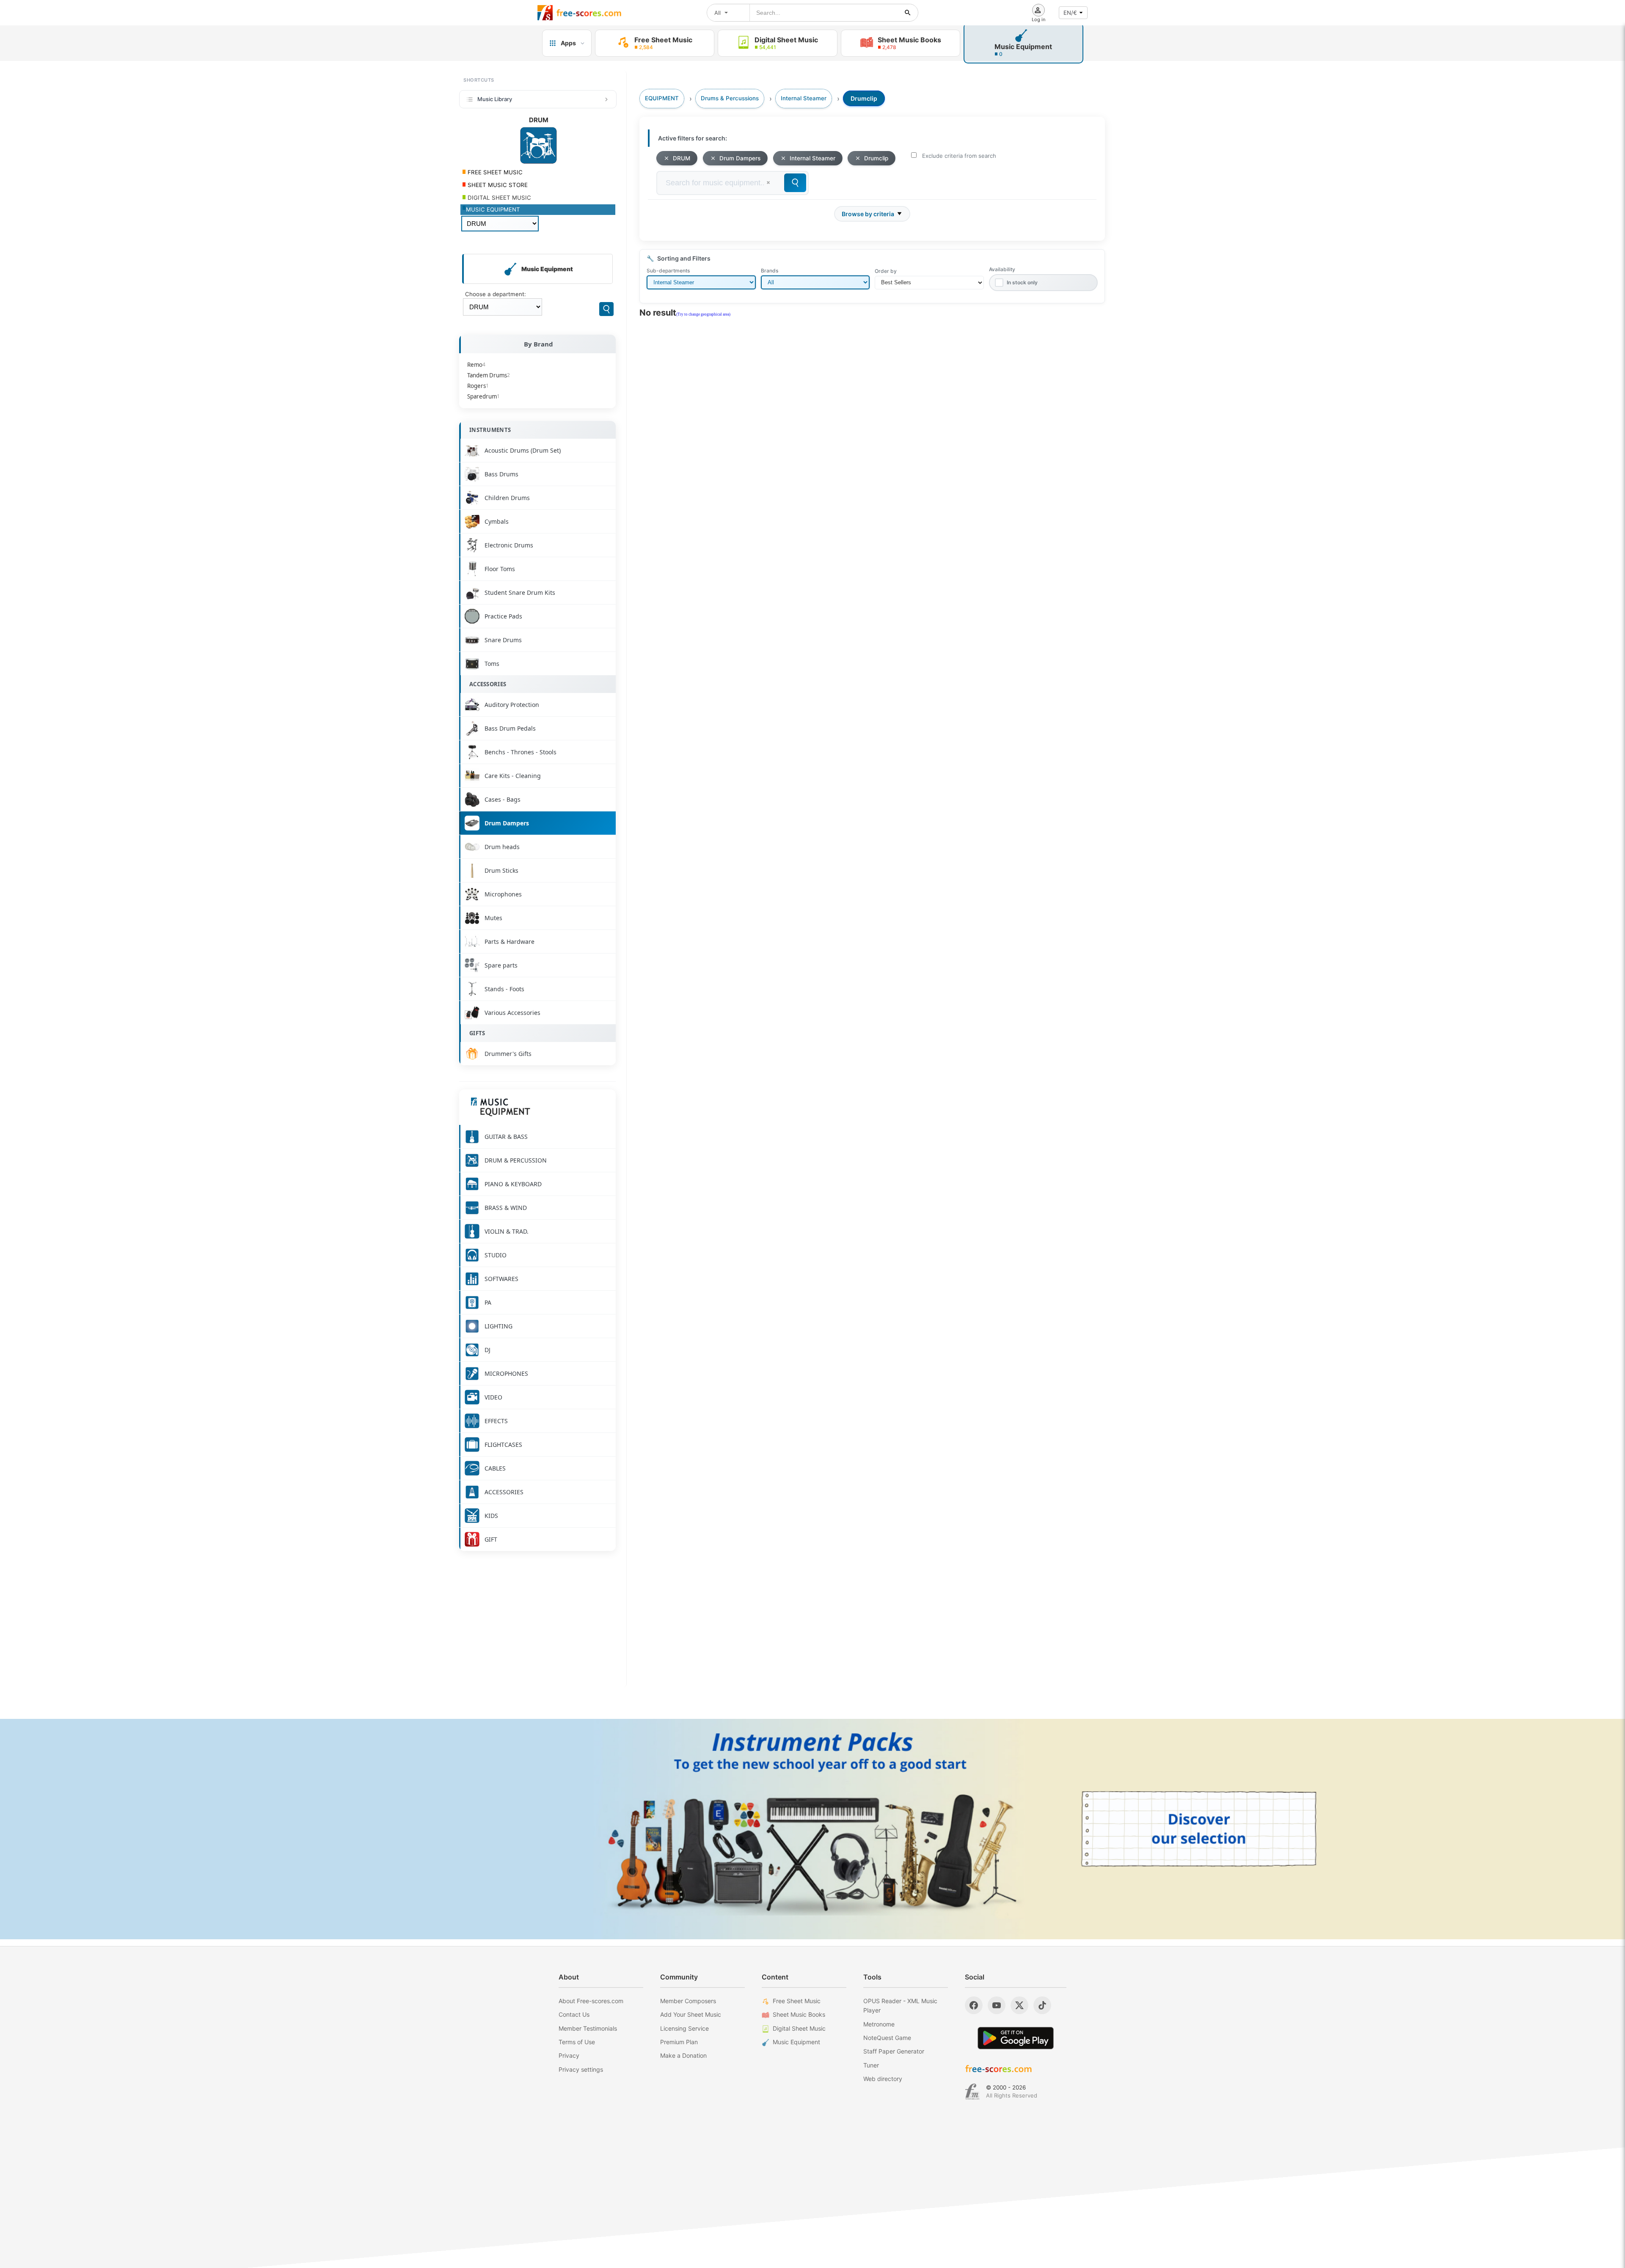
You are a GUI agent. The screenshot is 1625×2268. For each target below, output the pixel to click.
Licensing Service (684, 2028)
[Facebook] (974, 2005)
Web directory (883, 2079)
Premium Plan (679, 2042)
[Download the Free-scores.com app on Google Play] (1016, 2038)
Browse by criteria (868, 214)
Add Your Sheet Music (691, 2014)
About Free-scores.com (591, 2001)
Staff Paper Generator (894, 2051)
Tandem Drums (489, 375)
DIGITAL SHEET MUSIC (499, 198)
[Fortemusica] (972, 2092)
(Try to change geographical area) (703, 314)
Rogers (478, 386)
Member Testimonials (588, 2028)
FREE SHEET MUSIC (494, 172)
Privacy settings (581, 2069)
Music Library (495, 99)
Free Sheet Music (797, 2001)
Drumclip (876, 158)
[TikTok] (1042, 2005)
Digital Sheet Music (799, 2028)
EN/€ (1070, 13)
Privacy (569, 2055)
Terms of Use (577, 2042)
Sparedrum (483, 396)
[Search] (606, 309)
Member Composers (688, 2001)
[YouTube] (997, 2005)
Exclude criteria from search (959, 156)
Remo (476, 365)
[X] (1019, 2005)
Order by (886, 271)
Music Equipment (796, 2042)
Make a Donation (683, 2055)
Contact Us (574, 2014)
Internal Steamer (812, 158)
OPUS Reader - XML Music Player (900, 2005)
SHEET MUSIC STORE (497, 185)
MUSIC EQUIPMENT (493, 209)
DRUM (682, 158)
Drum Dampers (740, 158)
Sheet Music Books (799, 2014)
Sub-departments (668, 271)
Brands (770, 271)
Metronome (879, 2024)
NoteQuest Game (887, 2038)
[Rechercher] (908, 13)
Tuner (871, 2065)
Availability (1002, 269)
